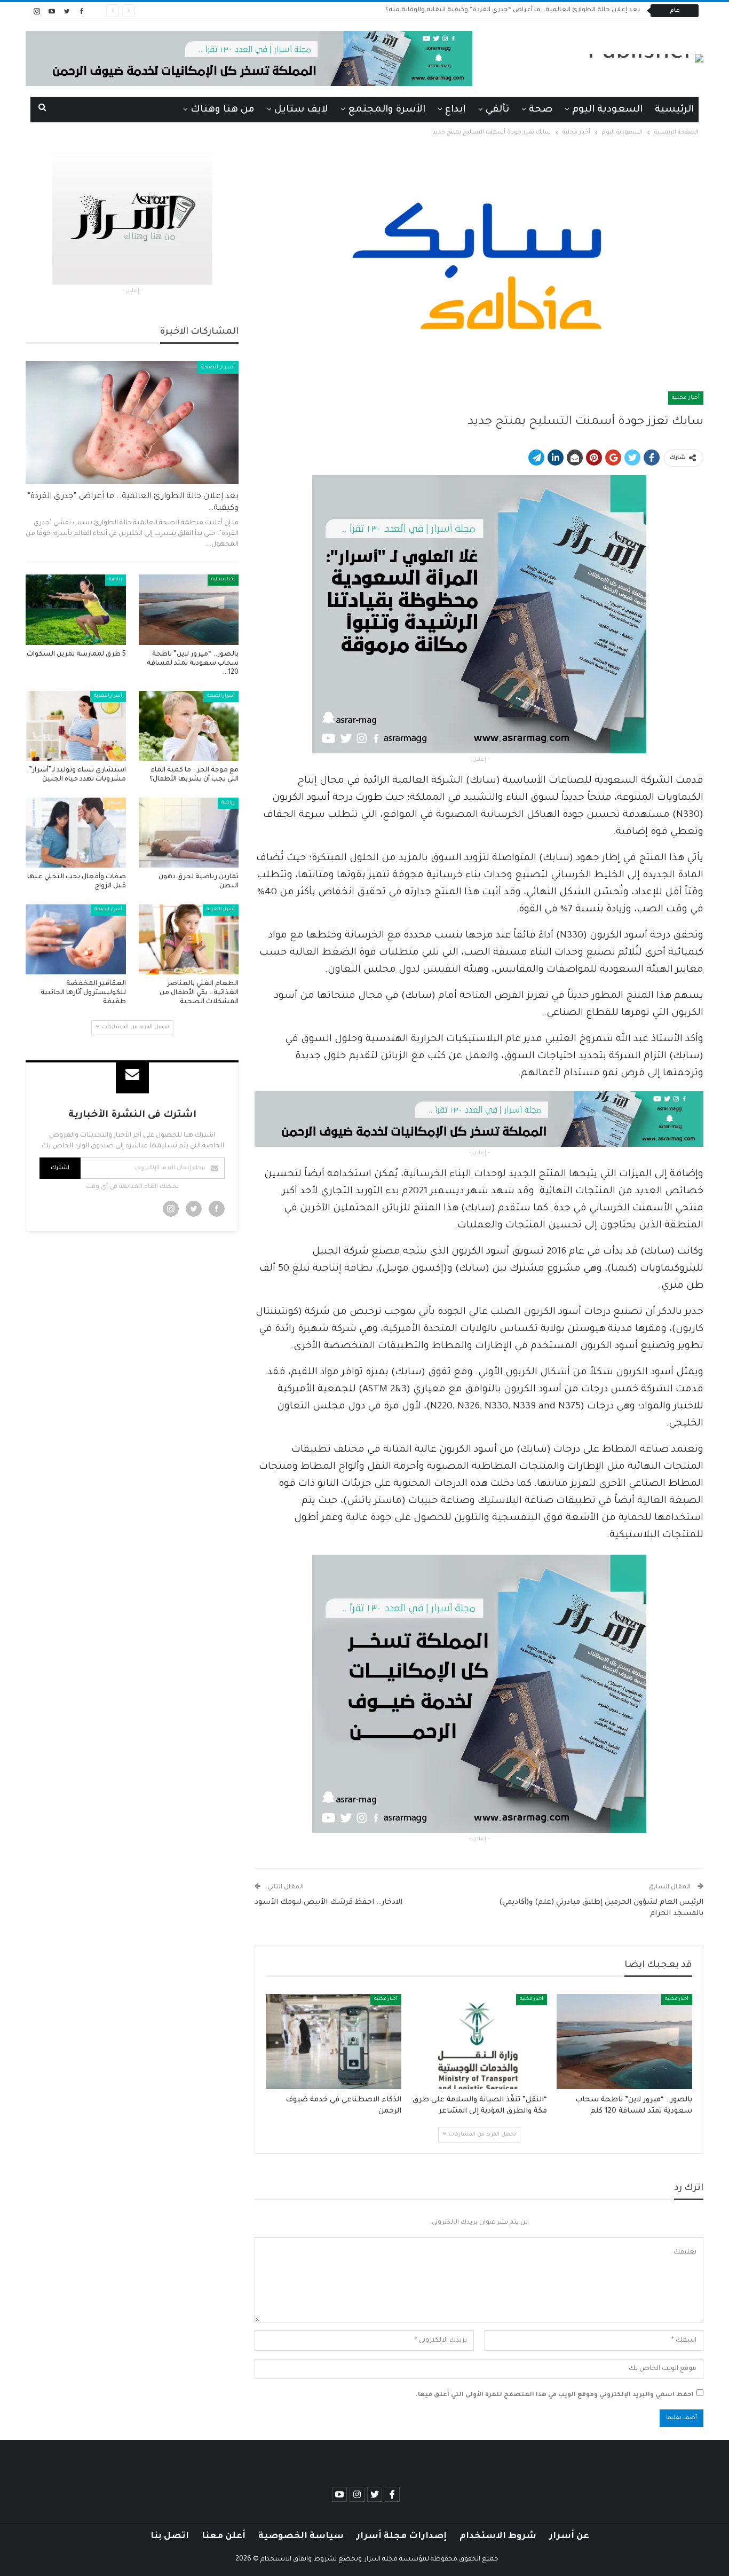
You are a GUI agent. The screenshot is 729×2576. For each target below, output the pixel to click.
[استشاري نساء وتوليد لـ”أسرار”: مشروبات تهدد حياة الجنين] (76, 726)
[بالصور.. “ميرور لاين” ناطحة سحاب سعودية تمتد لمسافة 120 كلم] (624, 2042)
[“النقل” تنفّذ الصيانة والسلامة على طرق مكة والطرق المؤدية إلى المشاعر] (479, 2042)
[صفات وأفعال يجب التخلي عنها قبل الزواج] (76, 833)
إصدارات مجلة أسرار (402, 2536)
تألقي (497, 110)
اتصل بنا (170, 2536)
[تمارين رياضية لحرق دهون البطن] (189, 833)
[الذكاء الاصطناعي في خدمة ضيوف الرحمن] (334, 2042)
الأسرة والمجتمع (387, 110)
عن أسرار (569, 2536)
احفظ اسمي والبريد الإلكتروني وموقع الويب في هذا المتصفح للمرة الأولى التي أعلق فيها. (555, 2395)
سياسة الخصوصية (301, 2536)
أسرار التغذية (108, 696)
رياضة (116, 580)
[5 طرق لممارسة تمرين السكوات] (76, 609)
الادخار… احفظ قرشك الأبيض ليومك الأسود (328, 1903)
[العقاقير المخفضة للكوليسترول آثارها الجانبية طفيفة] (76, 939)
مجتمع (114, 803)
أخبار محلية (686, 398)
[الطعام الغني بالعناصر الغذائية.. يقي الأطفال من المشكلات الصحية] (189, 939)
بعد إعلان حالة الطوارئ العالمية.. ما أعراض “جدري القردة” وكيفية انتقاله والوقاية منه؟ (513, 10)
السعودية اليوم (607, 110)
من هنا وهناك (223, 110)
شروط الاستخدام (498, 2536)
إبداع (455, 110)
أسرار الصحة (218, 367)
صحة (541, 110)
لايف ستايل (301, 110)
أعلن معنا (224, 2536)
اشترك (60, 1168)
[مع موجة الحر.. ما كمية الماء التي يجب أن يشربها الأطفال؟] (189, 726)
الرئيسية (674, 110)
